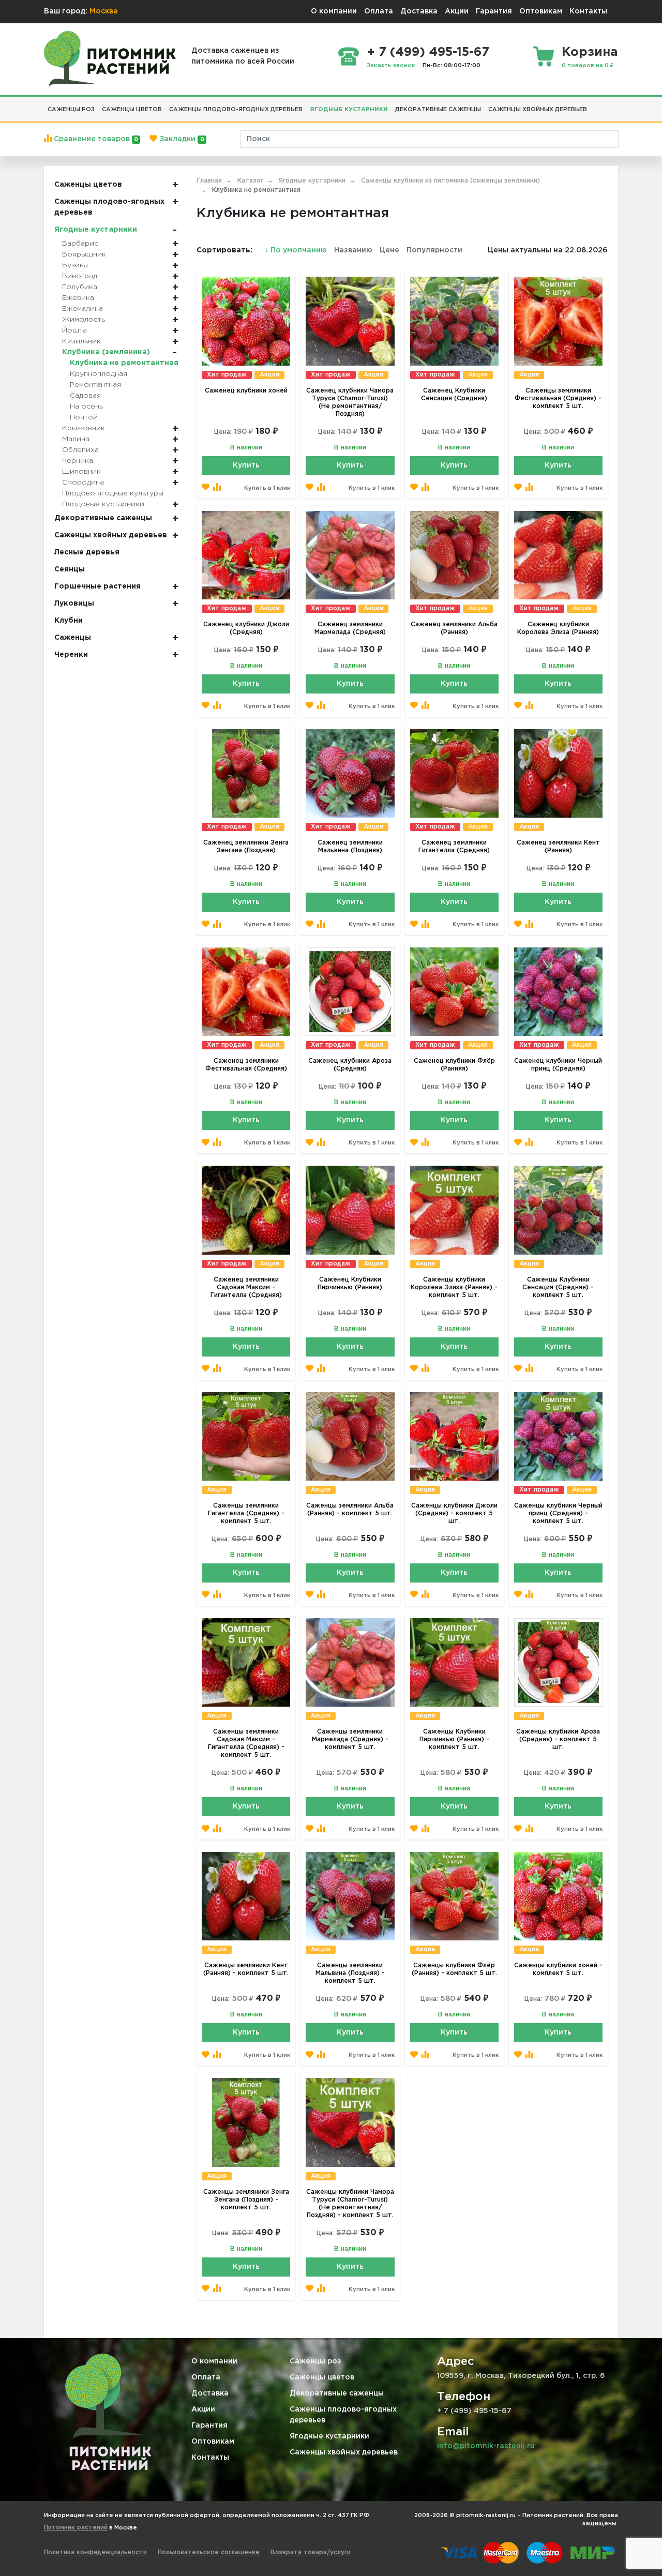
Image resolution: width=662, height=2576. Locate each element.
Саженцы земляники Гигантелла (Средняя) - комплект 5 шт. (246, 1513)
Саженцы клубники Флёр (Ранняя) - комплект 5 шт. (454, 1969)
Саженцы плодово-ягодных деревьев (343, 2415)
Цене (389, 250)
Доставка (419, 11)
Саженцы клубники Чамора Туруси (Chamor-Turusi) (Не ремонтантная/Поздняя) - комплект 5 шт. (350, 2204)
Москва (104, 11)
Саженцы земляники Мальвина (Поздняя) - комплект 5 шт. (350, 1973)
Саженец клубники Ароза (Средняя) (350, 1065)
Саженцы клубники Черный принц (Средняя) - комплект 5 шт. (558, 1513)
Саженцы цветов (322, 2377)
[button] (594, 106)
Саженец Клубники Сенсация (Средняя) (454, 395)
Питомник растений (76, 2528)
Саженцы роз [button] (71, 110)
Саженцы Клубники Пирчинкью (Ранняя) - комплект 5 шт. (454, 1739)
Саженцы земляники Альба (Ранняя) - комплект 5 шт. (350, 1510)
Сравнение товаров (95, 139)
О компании (334, 11)
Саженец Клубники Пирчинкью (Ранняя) (350, 1284)
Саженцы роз (315, 2361)
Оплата (379, 11)
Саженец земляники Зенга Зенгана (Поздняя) (246, 847)
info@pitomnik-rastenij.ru (486, 2446)
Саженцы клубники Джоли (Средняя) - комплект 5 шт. (454, 1513)
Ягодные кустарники (329, 2436)
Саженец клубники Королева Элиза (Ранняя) (558, 628)
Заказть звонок (391, 66)
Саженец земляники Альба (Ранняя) (454, 628)
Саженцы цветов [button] (132, 110)
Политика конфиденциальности (95, 2552)
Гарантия (494, 11)
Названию (353, 250)
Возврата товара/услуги (311, 2552)
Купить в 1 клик (267, 488)
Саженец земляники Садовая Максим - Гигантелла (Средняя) (246, 1287)
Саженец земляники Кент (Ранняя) (558, 847)
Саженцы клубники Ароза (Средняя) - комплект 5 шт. (558, 1739)
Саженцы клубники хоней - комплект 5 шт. (558, 1969)
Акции (457, 11)
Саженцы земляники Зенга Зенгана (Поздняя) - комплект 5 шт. (246, 2200)
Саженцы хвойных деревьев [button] (538, 110)
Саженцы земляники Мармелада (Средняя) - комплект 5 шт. (350, 1739)
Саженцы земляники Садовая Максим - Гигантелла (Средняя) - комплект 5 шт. (246, 1743)
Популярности (434, 250)
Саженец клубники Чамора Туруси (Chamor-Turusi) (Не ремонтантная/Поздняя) (350, 402)
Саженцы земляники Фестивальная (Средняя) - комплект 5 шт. (558, 398)
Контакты (588, 11)
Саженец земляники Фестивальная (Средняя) (246, 1065)
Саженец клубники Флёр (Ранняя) (454, 1065)
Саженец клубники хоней (246, 391)
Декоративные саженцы (337, 2393)
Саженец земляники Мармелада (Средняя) (350, 628)
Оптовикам (541, 11)
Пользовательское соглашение (209, 2552)
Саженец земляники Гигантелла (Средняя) (454, 847)
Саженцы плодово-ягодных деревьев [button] (236, 110)
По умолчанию (297, 250)
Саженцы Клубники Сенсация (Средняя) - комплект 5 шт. (558, 1287)
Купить (246, 465)
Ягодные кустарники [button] (349, 110)
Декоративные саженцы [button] (438, 110)
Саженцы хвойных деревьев (344, 2452)
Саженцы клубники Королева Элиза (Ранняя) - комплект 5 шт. (454, 1287)
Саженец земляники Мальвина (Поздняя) (350, 847)
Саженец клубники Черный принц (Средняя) (558, 1065)
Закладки (180, 139)
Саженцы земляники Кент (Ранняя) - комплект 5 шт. (246, 1969)
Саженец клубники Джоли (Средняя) (246, 628)
